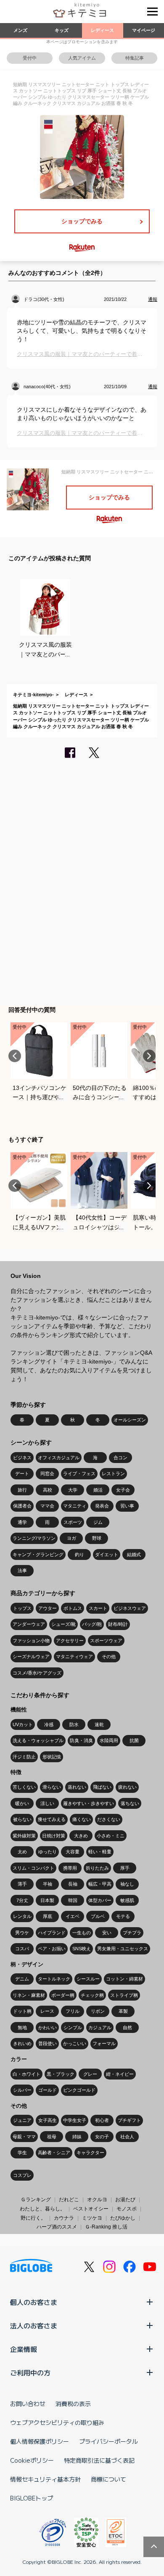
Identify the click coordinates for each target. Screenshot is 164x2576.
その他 (109, 1656)
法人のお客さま (34, 2325)
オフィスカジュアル (59, 1458)
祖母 (52, 2137)
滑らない (52, 1787)
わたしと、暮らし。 (42, 2209)
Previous (15, 1056)
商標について (108, 2479)
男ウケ (22, 1933)
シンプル (73, 2027)
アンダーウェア (29, 1624)
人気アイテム (82, 58)
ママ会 (47, 1506)
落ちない (130, 1803)
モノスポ (127, 2209)
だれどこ (69, 2200)
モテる (123, 1916)
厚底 (48, 1916)
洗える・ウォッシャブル (38, 1740)
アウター (48, 1608)
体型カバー (100, 1900)
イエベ (73, 1916)
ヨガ (71, 1538)
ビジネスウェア (130, 1608)
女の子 (102, 2137)
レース (47, 2011)
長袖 (73, 1884)
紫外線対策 (24, 1836)
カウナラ (64, 2218)
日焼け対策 (54, 1836)
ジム (98, 1522)
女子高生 (48, 2120)
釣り (79, 1554)
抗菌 (134, 1740)
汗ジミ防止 (24, 1757)
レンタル (22, 1916)
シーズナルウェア (31, 1656)
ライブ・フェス (79, 1473)
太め (22, 1852)
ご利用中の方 (30, 2372)
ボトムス (73, 1608)
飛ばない (102, 1787)
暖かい (22, 1803)
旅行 (22, 1490)
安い (107, 1933)
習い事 (127, 1506)
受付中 (30, 58)
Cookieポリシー (32, 2460)
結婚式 (134, 1554)
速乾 (99, 1724)
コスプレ (22, 2175)
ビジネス (22, 1458)
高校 (48, 1490)
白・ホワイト (26, 2074)
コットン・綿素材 (124, 1979)
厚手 (125, 1868)
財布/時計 (118, 1624)
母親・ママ (24, 2137)
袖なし (127, 1884)
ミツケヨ (92, 2218)
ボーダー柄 (63, 1995)
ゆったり (48, 1852)
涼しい (47, 1803)
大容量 (73, 1852)
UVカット (23, 1724)
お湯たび (125, 2200)
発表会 (102, 1506)
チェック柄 (92, 1995)
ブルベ (98, 1916)
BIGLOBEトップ (32, 2498)
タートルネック (54, 1979)
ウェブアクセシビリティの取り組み (57, 2422)
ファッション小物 (31, 1641)
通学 (22, 1522)
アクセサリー (70, 1641)
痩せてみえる (52, 1819)
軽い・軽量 (100, 1852)
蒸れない (77, 1787)
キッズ (62, 30)
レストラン (113, 1473)
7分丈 (22, 1900)
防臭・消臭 (81, 1740)
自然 (127, 2027)
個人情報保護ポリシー (40, 2441)
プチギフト (129, 2120)
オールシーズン (130, 1420)
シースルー (88, 1979)
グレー (90, 2074)
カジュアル (100, 2027)
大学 (73, 1490)
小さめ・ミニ (111, 1836)
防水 (74, 1724)
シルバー (22, 2090)
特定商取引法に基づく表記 (99, 2460)
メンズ (20, 30)
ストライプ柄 (124, 1995)
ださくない (109, 1819)
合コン (120, 1458)
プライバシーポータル (108, 2441)
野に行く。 (33, 2218)
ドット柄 (22, 2011)
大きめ (81, 1836)
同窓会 (47, 1473)
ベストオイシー (91, 2209)
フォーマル (104, 2043)
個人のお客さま (34, 2302)
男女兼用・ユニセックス (123, 1949)
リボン (98, 2011)
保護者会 (22, 1506)
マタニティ (75, 1506)
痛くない (82, 1819)
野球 (97, 1538)
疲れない (127, 1787)
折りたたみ (97, 1868)
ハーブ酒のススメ (57, 2227)
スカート (98, 1608)
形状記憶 (52, 1757)
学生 (22, 2153)
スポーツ (73, 1522)
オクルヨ (97, 2200)
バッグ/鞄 (92, 1624)
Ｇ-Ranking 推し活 (106, 2227)
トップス (22, 1608)
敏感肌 (127, 1900)
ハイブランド (52, 1933)
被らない (22, 1819)
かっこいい (75, 2043)
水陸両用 (109, 1740)
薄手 (22, 1884)
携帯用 (70, 1868)
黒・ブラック (61, 2074)
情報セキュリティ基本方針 (45, 2479)
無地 (22, 2027)
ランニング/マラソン (34, 1538)
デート (22, 1473)
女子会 (123, 1490)
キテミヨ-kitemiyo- (33, 695)
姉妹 (77, 2137)
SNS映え (82, 1949)
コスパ (22, 1949)
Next (149, 1056)
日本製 (47, 1900)
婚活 (98, 1490)
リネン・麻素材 (29, 1995)
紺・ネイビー (120, 2074)
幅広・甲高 (100, 1884)
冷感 (49, 1724)
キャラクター (90, 2153)
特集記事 (135, 58)
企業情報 (24, 2349)
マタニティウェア (74, 1656)
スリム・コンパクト (33, 1868)
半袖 (48, 1884)
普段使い (48, 2043)
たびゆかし (123, 2218)
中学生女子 (75, 2120)
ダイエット (107, 1554)
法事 (22, 1570)
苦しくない (24, 1787)
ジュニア (22, 2120)
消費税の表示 (73, 2404)
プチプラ (132, 1933)
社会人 (127, 2137)
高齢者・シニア (54, 2153)
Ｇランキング (36, 2200)
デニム (22, 1979)
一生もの (82, 1933)
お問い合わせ (28, 2404)
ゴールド (48, 2090)
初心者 (102, 2120)
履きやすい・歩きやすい (89, 1803)
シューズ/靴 (63, 1624)
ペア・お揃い (52, 1949)
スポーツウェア (106, 1641)
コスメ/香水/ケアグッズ (37, 1673)
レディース (102, 30)
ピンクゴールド (79, 2090)
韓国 (73, 1900)
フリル (73, 2011)
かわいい (48, 2027)
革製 (123, 2011)
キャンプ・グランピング (38, 1554)
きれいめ (22, 2043)
